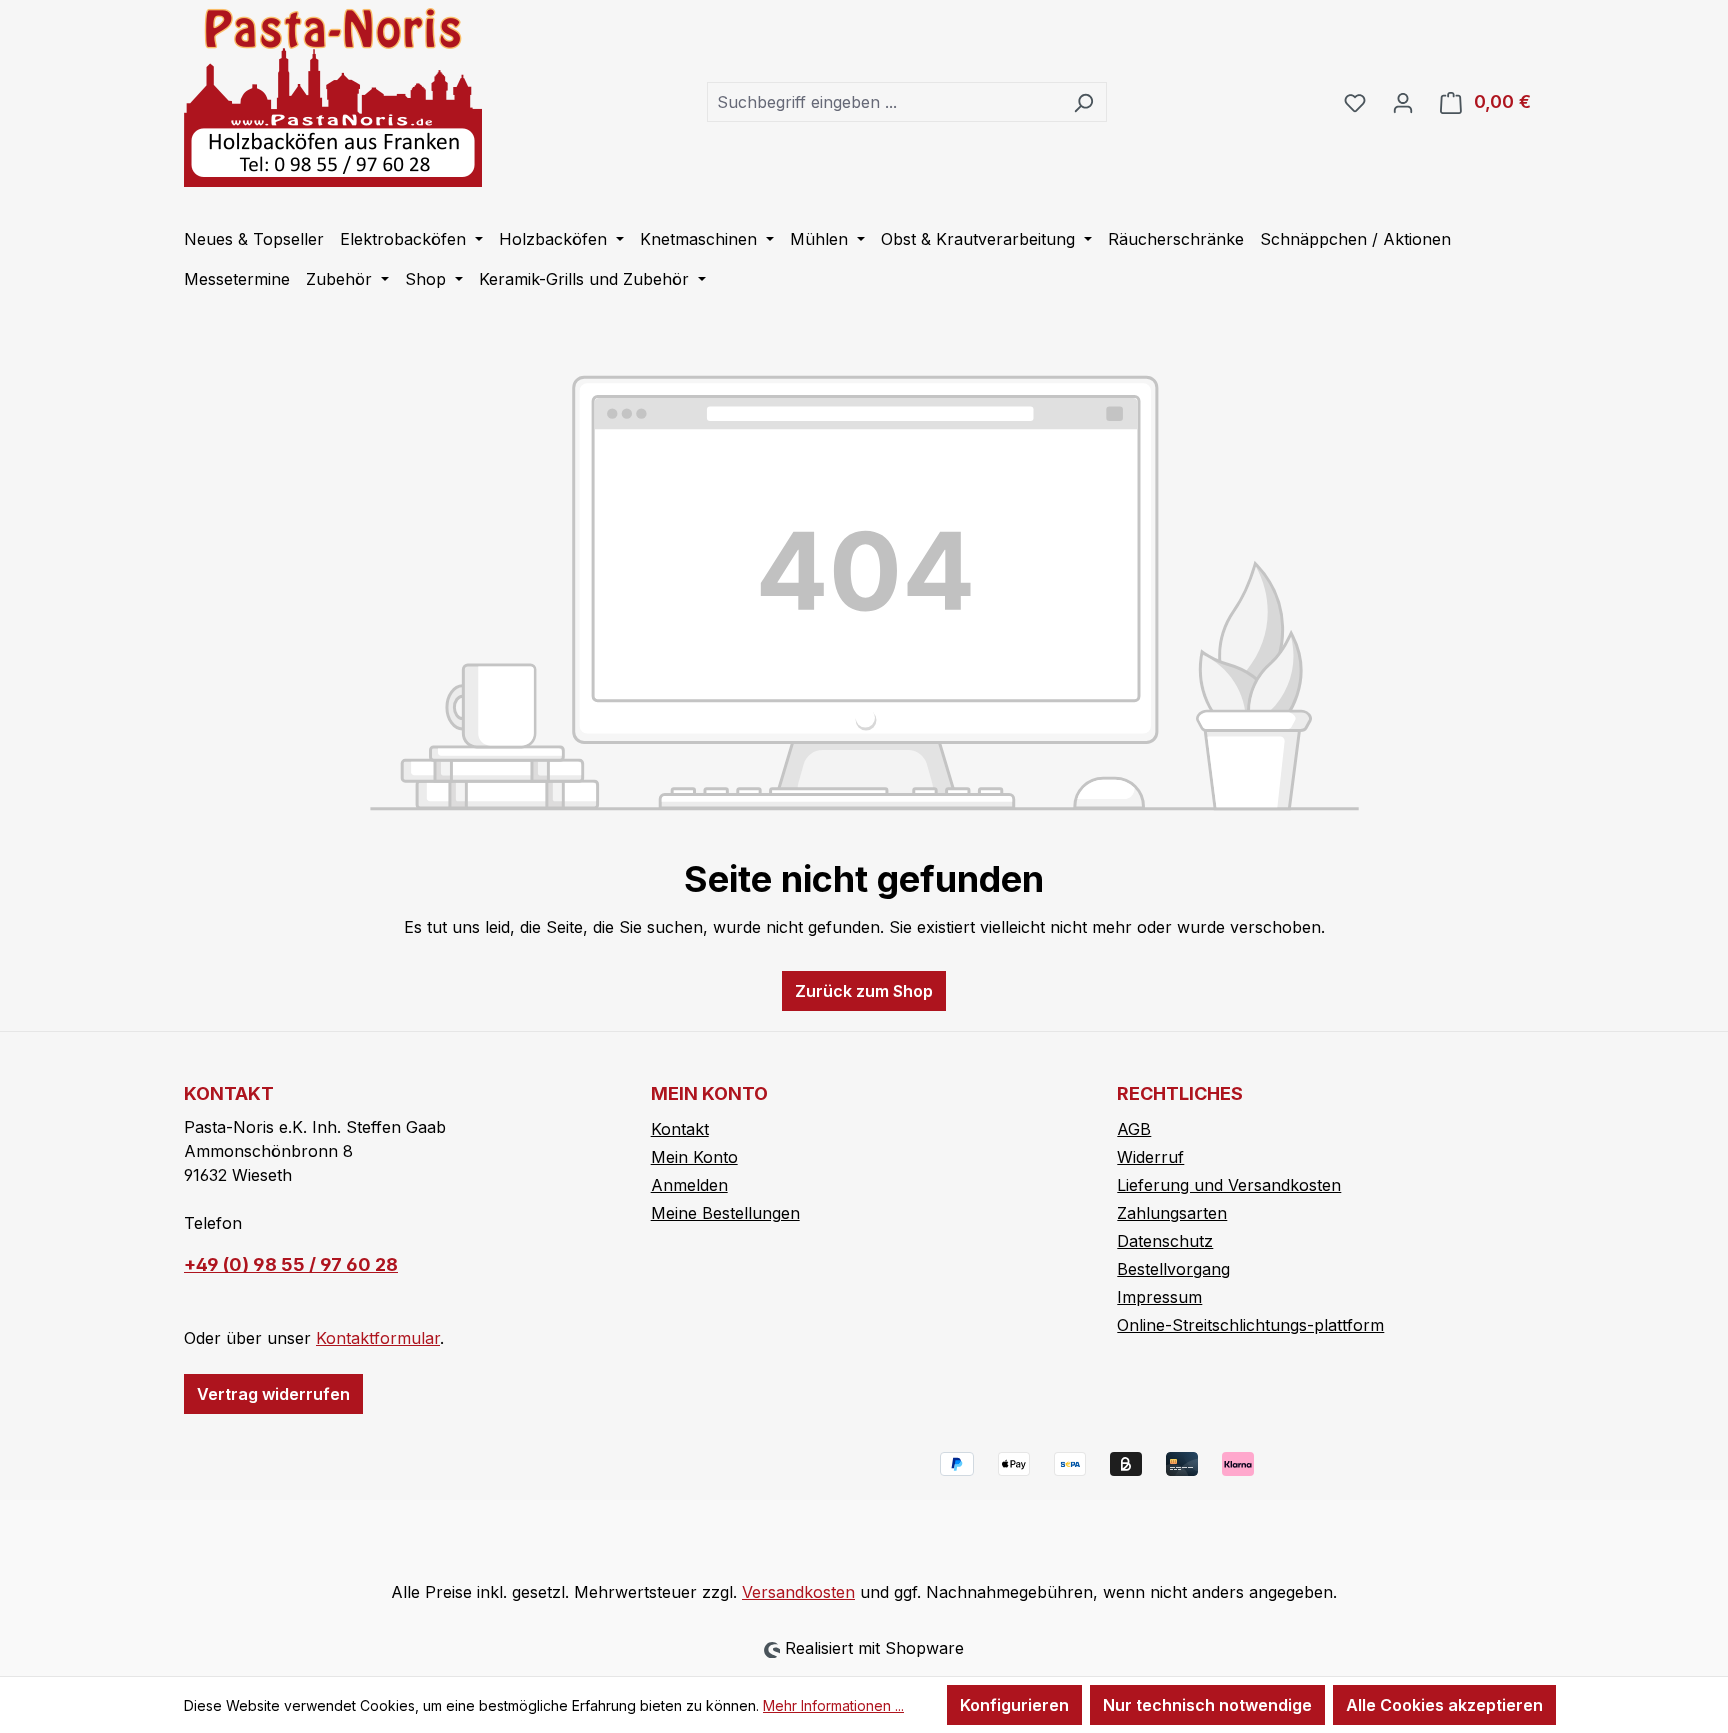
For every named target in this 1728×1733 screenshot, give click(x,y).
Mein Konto (694, 1157)
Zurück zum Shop (864, 991)
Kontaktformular (378, 1338)
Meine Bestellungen (725, 1213)
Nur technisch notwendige (1207, 1705)
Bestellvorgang (1173, 1269)
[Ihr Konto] (1403, 102)
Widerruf (1150, 1157)
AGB (1134, 1129)
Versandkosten (798, 1592)
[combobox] (884, 102)
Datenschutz (1165, 1241)
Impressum (1159, 1297)
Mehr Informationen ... (833, 1705)
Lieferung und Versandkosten (1229, 1185)
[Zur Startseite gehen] (333, 97)
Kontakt (680, 1129)
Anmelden (689, 1185)
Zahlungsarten (1172, 1213)
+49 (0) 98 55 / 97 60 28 (291, 1264)
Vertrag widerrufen (273, 1394)
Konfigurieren (1014, 1705)
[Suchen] (1083, 102)
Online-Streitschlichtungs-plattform (1250, 1325)
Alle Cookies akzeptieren (1444, 1705)
